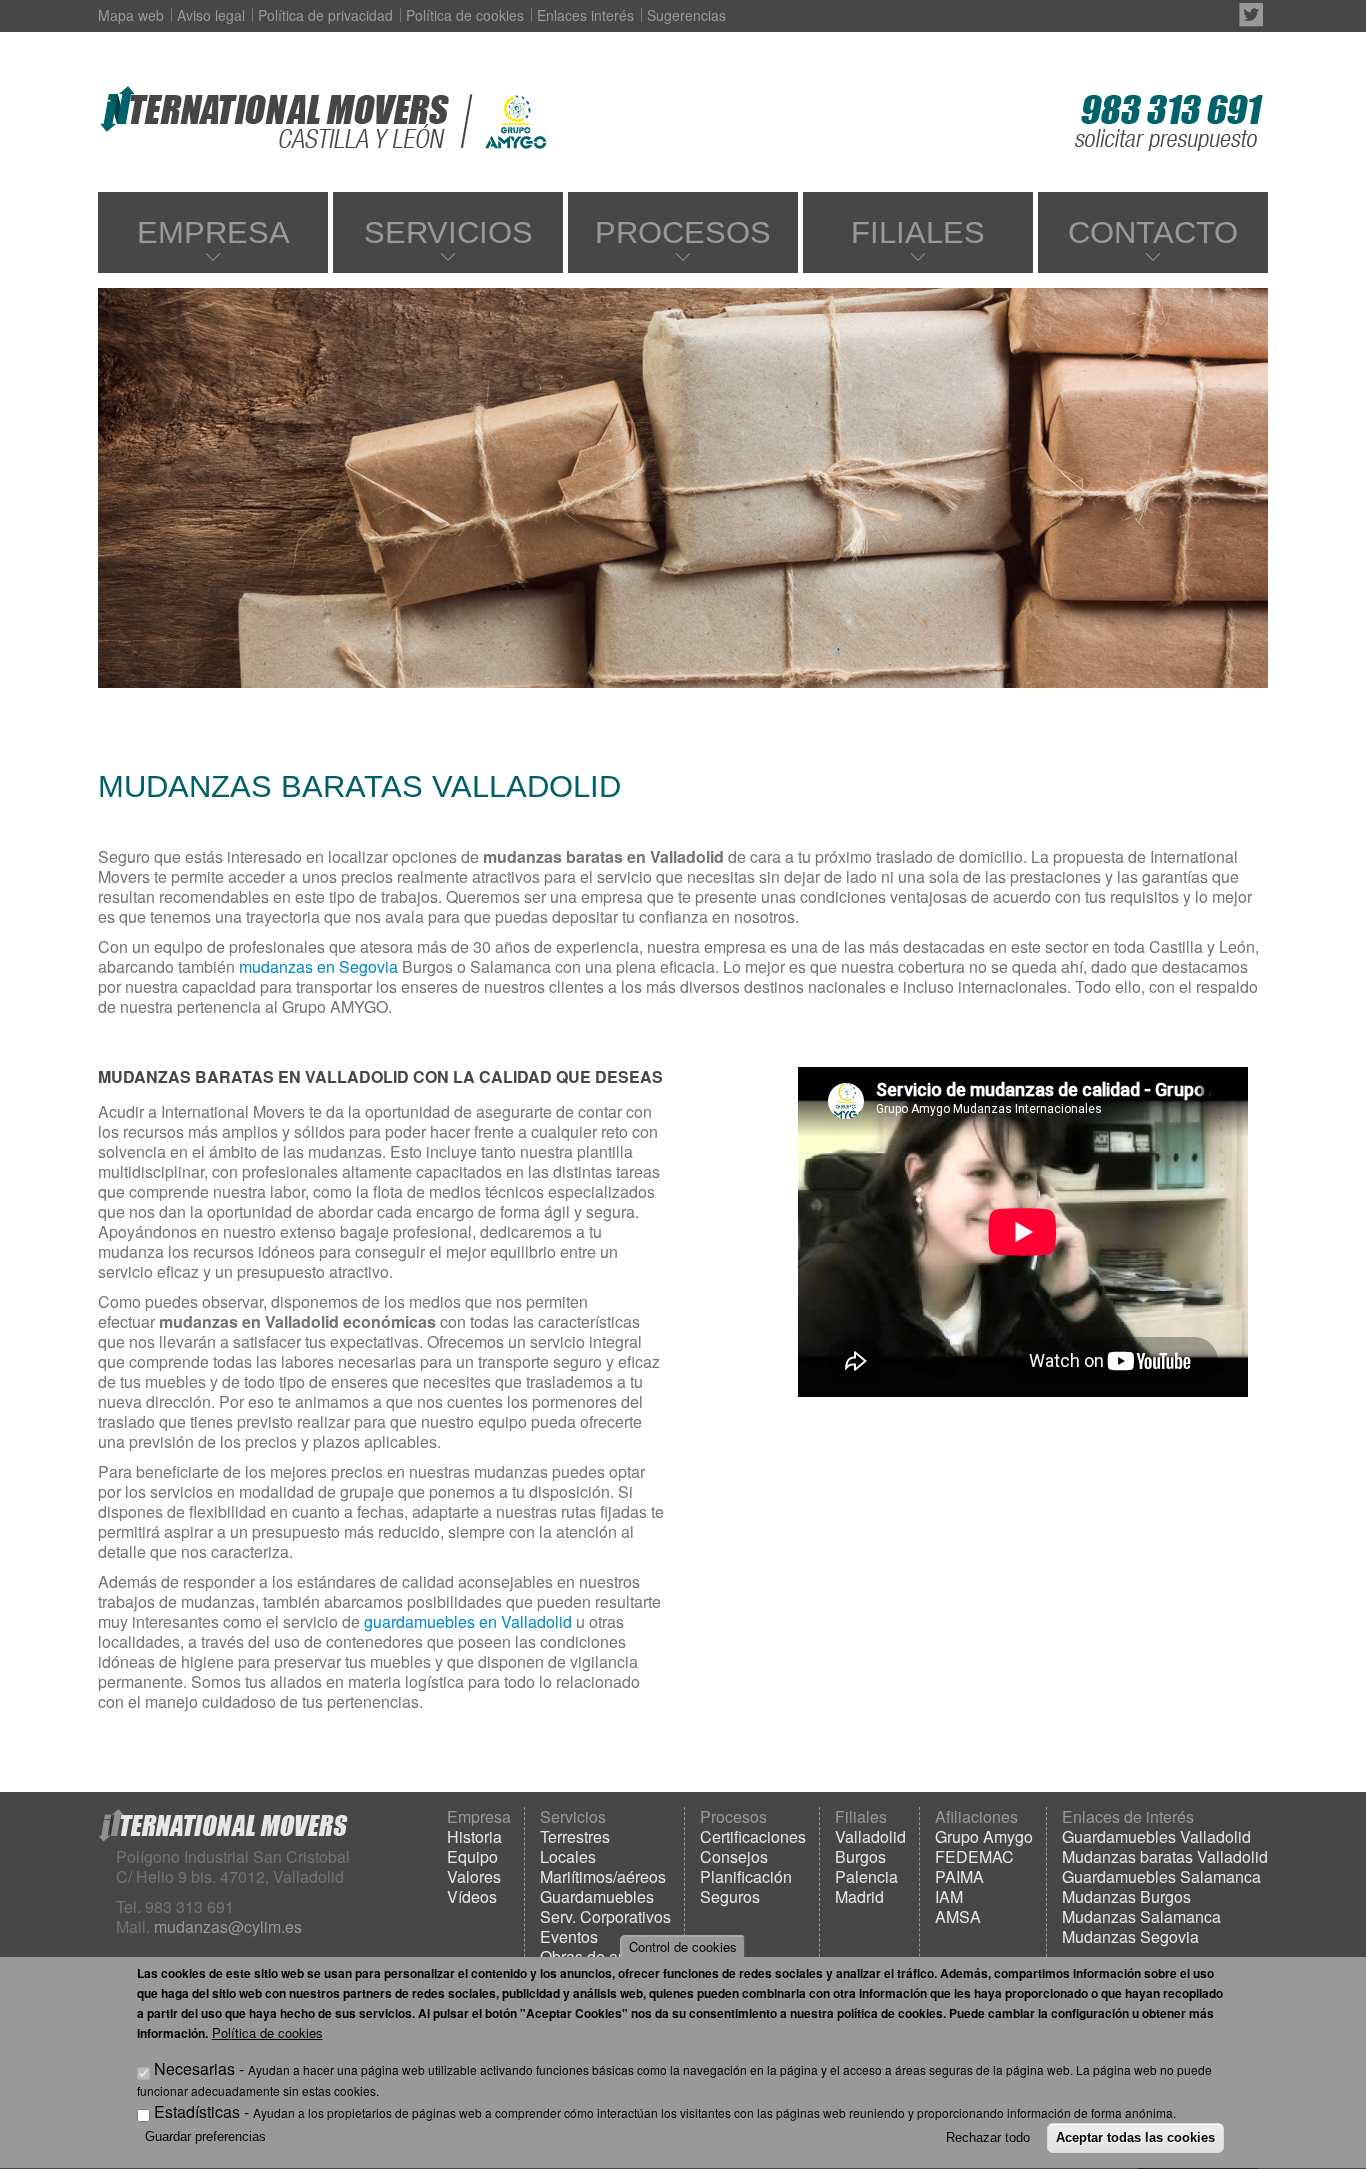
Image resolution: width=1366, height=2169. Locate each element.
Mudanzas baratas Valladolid (1165, 1856)
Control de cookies (683, 1946)
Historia (474, 1836)
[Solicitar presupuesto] (1169, 114)
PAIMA (959, 1876)
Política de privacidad (325, 15)
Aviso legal (211, 15)
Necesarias (194, 2069)
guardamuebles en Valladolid (470, 1621)
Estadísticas (197, 2111)
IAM (949, 1896)
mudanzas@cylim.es (228, 1926)
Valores (474, 1876)
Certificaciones (753, 1836)
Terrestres (575, 1836)
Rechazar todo (988, 2137)
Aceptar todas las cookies (1135, 2137)
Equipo (472, 1856)
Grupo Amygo (984, 1836)
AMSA (958, 1916)
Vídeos (472, 1896)
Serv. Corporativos (605, 1916)
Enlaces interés (585, 15)
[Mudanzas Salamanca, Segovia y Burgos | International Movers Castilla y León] (278, 114)
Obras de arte (588, 1956)
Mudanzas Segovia (1130, 1936)
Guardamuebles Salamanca (1161, 1876)
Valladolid (870, 1836)
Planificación (746, 1876)
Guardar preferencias (205, 2136)
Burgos (860, 1856)
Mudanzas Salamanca (1141, 1916)
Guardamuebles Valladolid (1156, 1836)
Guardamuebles (597, 1896)
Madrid (859, 1896)
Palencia (866, 1876)
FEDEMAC (974, 1856)
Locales (568, 1856)
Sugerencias (686, 15)
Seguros (730, 1896)
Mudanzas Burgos (1126, 1896)
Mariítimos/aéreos (603, 1876)
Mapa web (131, 15)
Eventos (569, 1936)
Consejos (734, 1856)
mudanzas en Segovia (320, 966)
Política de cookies (465, 15)
